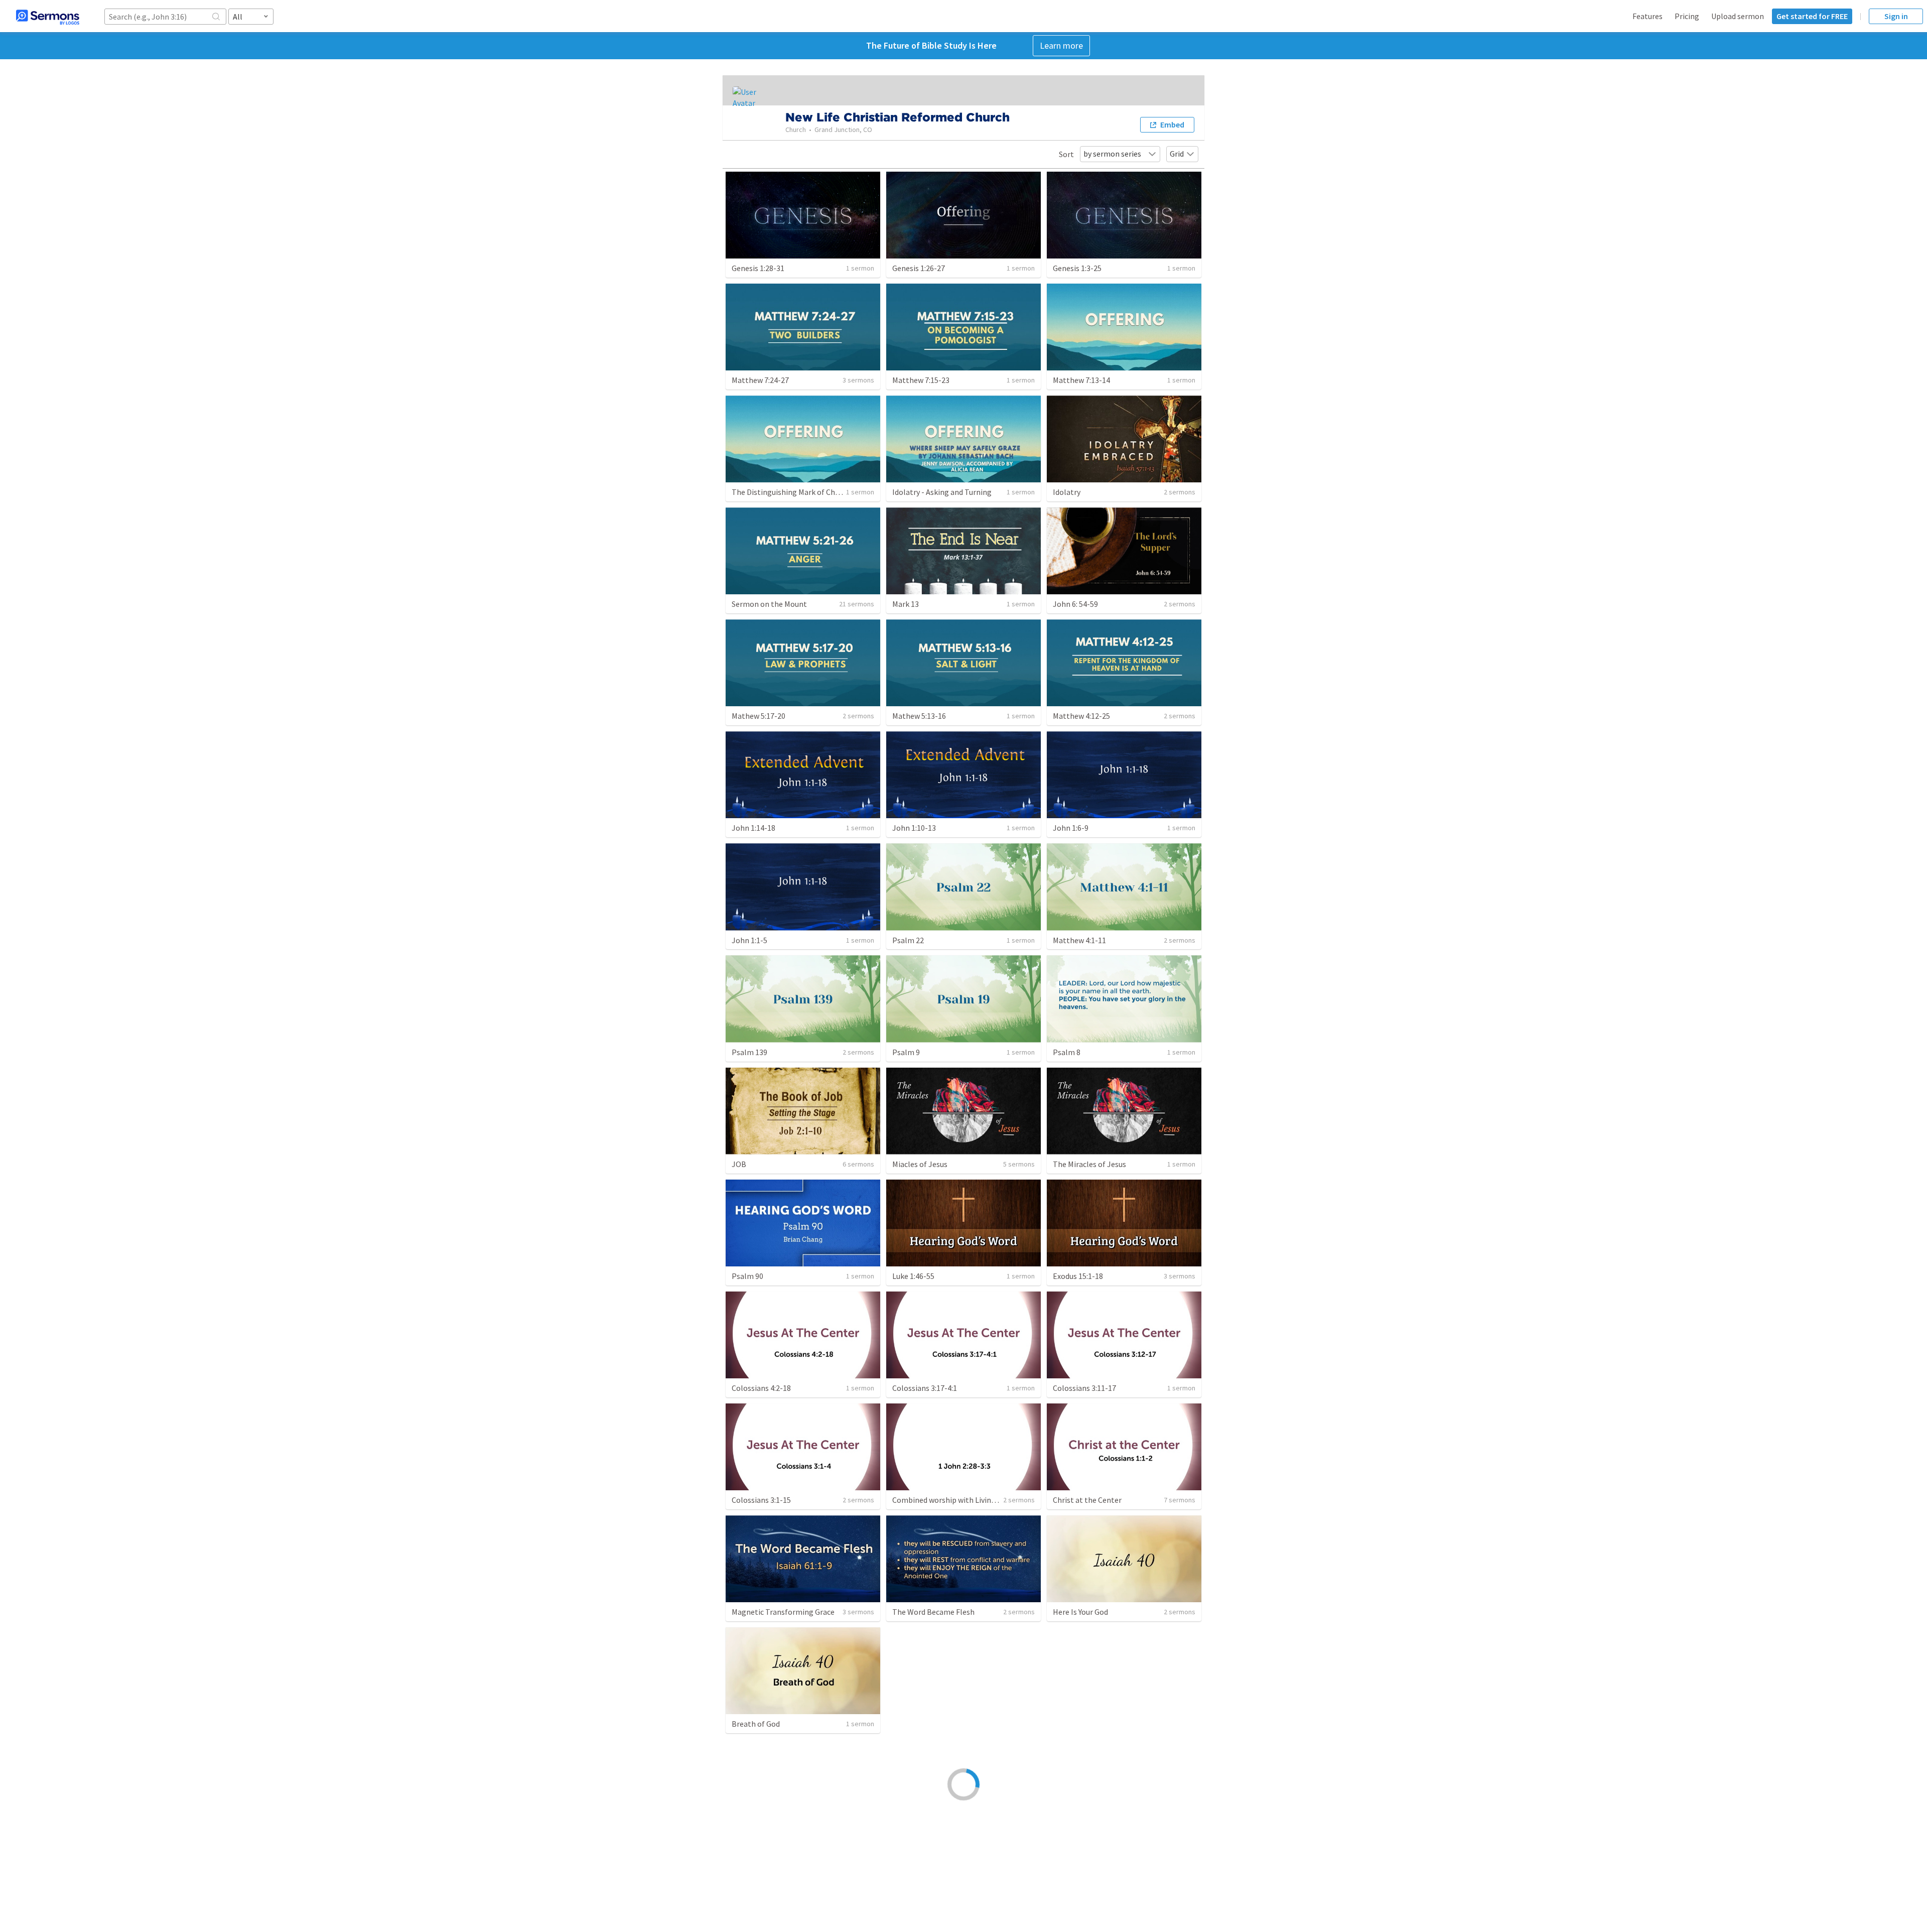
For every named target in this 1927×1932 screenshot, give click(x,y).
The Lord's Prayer (922, 1724)
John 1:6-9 (1071, 828)
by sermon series (1112, 154)
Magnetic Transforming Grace (783, 1612)
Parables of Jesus (922, 1836)
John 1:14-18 (753, 828)
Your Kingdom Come (1087, 1724)
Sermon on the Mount (769, 604)
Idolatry (1067, 492)
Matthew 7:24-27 (760, 380)
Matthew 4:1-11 (1079, 940)
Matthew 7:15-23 (921, 380)
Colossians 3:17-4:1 (925, 1388)
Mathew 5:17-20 (759, 716)
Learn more (1061, 45)
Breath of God (756, 1724)
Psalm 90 (747, 1276)
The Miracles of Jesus (1089, 1164)
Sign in (1896, 16)
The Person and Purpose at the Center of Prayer (814, 1836)
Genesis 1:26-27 (919, 268)
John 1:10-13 (914, 828)
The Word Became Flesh (933, 1612)
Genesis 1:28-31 (758, 268)
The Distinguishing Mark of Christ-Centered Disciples (823, 492)
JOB (739, 1164)
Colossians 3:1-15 (761, 1500)
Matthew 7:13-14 (1081, 380)
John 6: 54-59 (1075, 604)
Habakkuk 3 (1073, 1836)
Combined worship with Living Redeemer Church (975, 1500)
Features (1647, 16)
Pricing (1687, 16)
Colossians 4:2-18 (761, 1388)
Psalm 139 (749, 1052)
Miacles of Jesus (920, 1164)
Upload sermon (1738, 16)
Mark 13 (906, 604)
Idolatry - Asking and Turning (942, 492)
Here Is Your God (1080, 1612)
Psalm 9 (906, 1052)
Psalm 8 (1067, 1052)
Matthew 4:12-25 (1081, 716)
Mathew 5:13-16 (919, 716)
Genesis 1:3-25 (1077, 268)
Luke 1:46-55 (913, 1276)
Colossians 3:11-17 (1084, 1388)
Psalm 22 (908, 940)
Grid (1177, 154)
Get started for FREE (1812, 16)
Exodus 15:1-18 (1078, 1276)
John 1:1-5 (749, 940)
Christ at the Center (1087, 1500)
